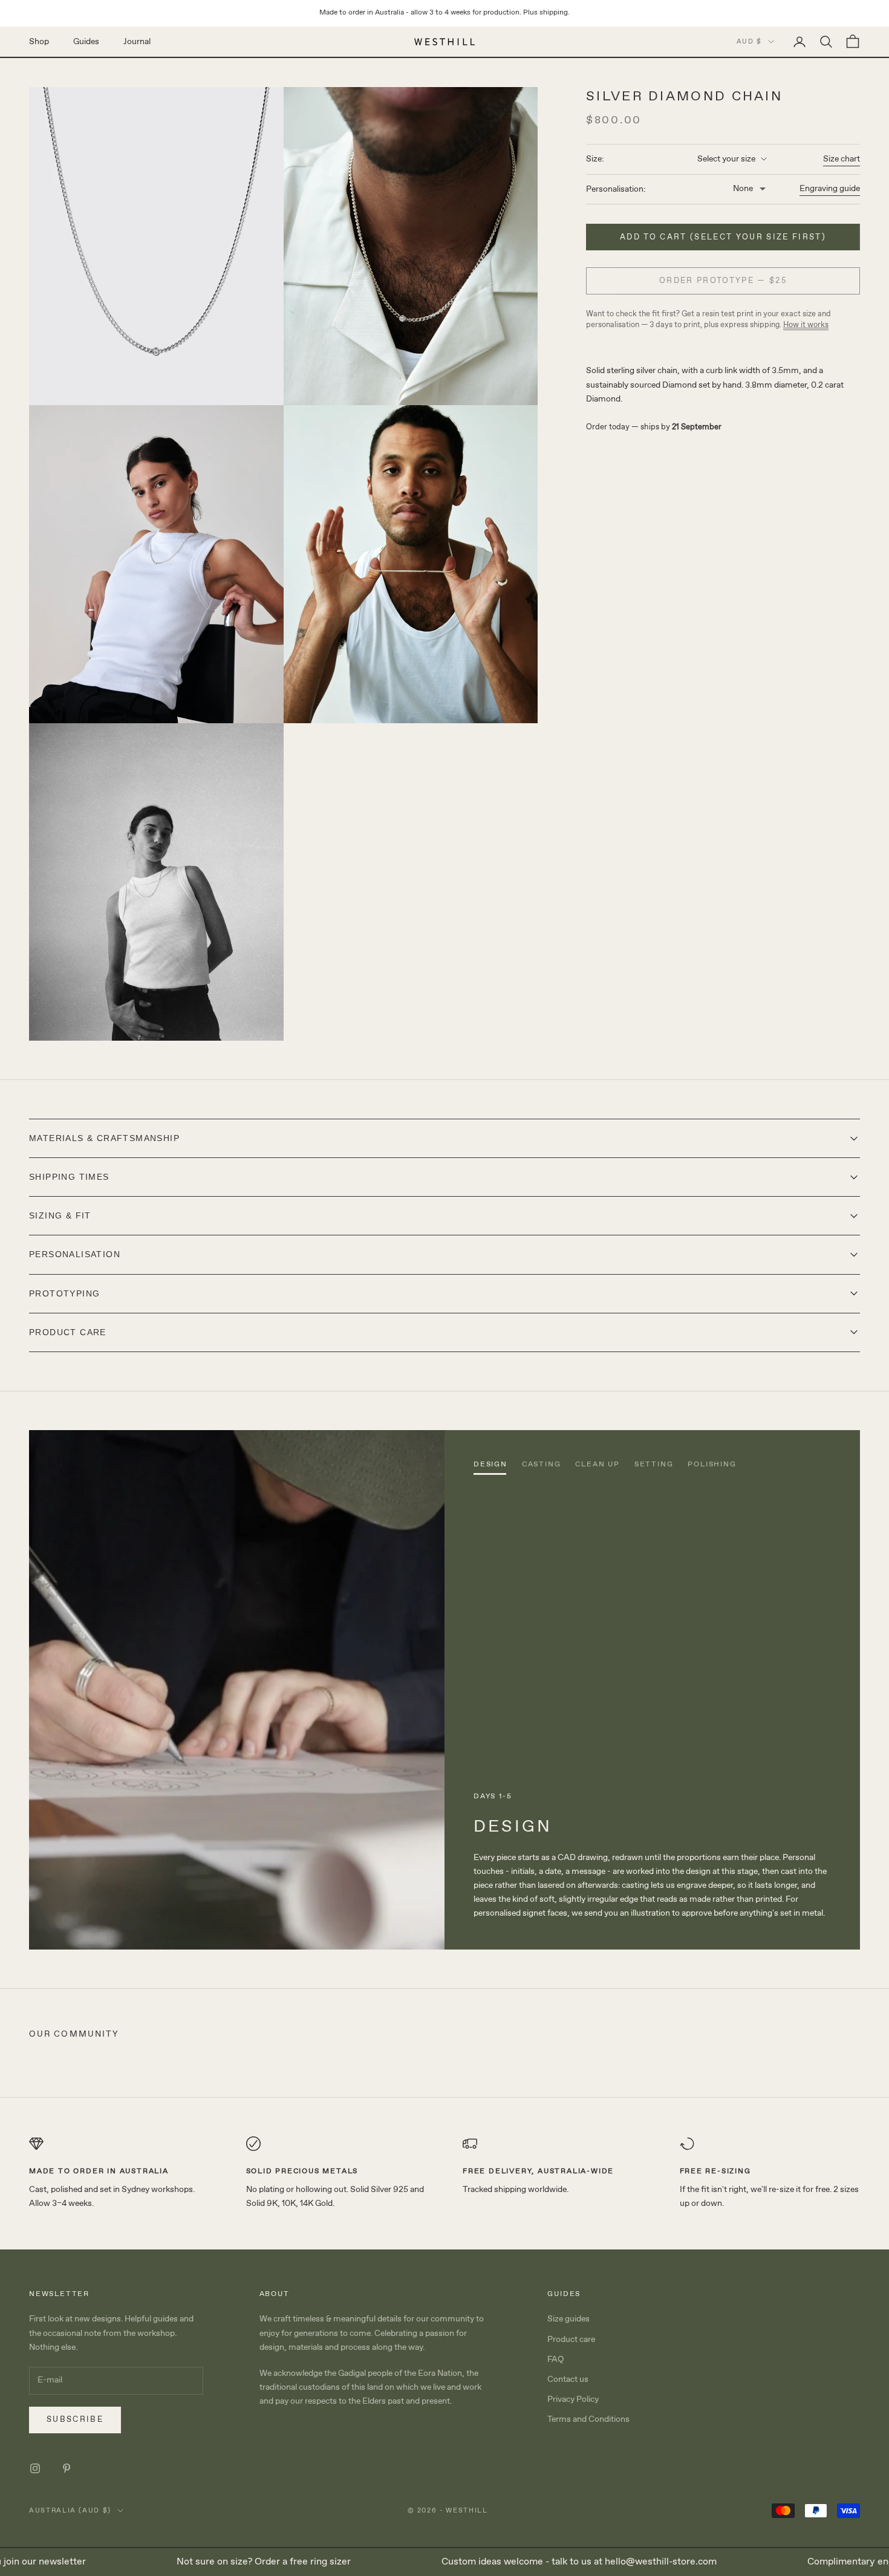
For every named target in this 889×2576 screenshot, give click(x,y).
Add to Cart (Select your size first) (723, 237)
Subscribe (75, 2420)
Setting (654, 1465)
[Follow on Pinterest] (67, 2468)
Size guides (568, 2319)
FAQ (556, 2360)
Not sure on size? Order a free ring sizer (222, 2562)
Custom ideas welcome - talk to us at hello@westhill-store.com (537, 2562)
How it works (806, 325)
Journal (137, 41)
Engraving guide (830, 189)
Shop (39, 41)
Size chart (842, 159)
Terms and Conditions (588, 2419)
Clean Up (597, 1465)
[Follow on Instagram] (35, 2468)
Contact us (568, 2379)
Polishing (712, 1465)
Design (490, 1465)
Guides (86, 41)
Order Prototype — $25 (723, 281)
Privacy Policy (573, 2399)
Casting (542, 1465)
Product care (571, 2340)
